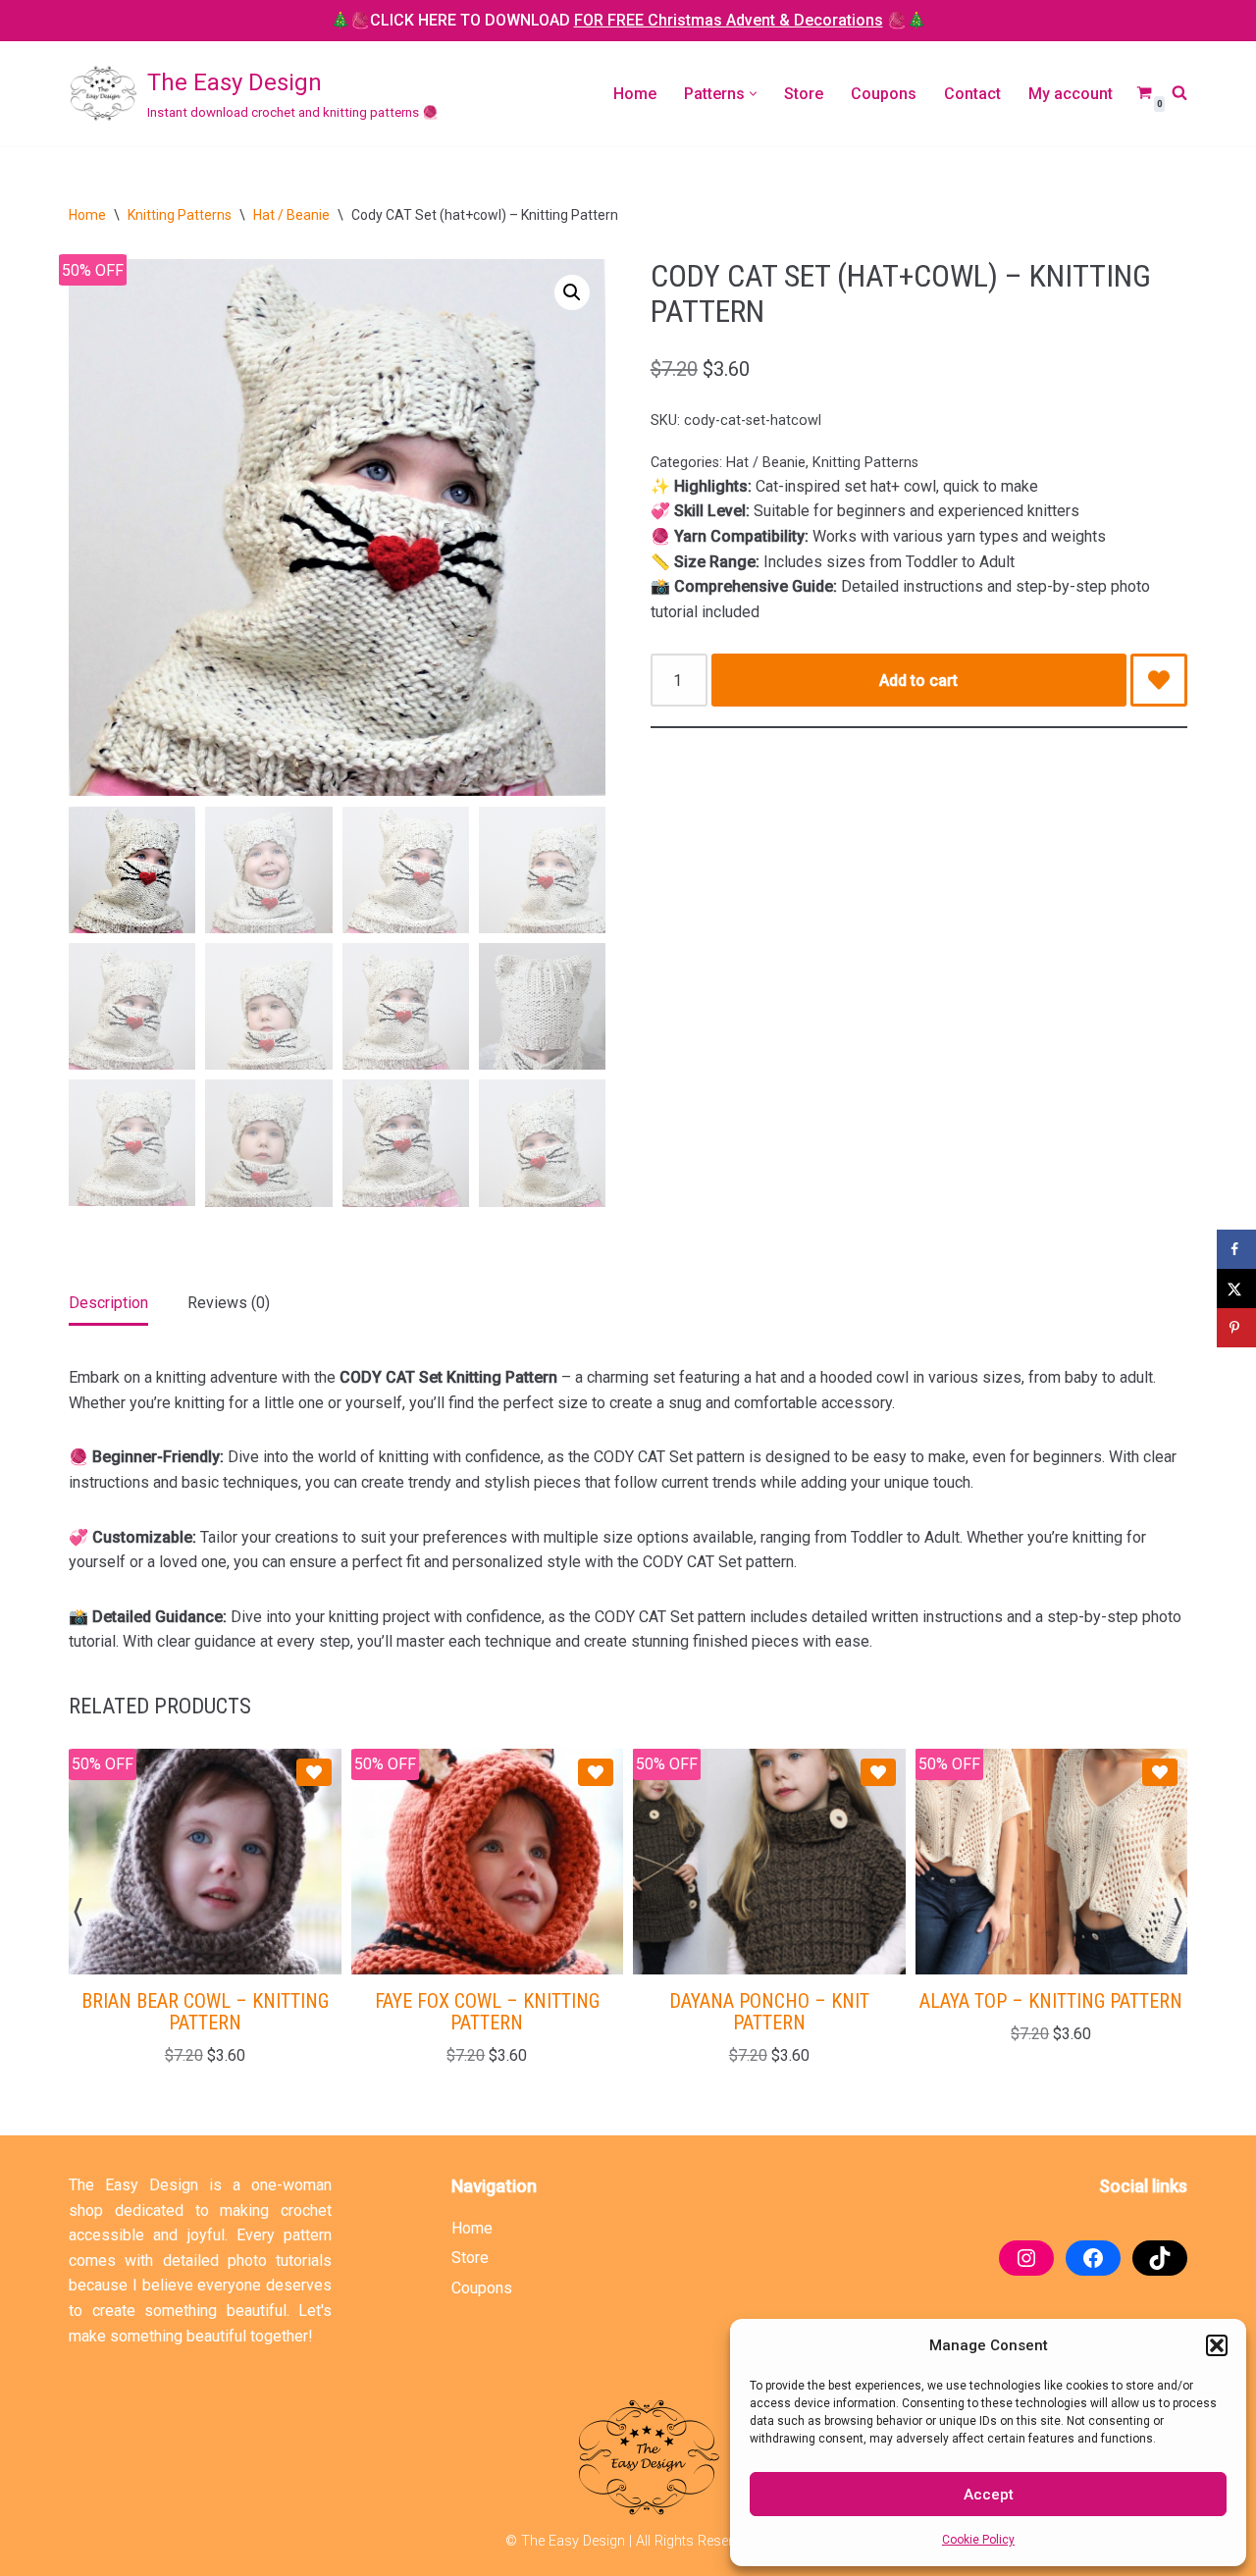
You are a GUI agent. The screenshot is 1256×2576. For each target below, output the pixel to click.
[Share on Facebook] (1236, 1249)
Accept (989, 2495)
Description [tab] (108, 1303)
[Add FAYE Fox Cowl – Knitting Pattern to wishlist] (596, 1772)
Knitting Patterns (180, 215)
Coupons (884, 94)
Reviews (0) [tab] (229, 1303)
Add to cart (918, 681)
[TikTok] (1160, 2258)
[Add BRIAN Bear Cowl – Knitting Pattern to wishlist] (314, 1772)
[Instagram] (1026, 2258)
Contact (972, 94)
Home (635, 94)
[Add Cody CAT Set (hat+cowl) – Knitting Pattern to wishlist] (1159, 680)
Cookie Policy (978, 2540)
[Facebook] (1093, 2258)
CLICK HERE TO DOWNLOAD (627, 20)
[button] (1217, 2345)
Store (804, 94)
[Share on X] (1236, 1288)
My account (1071, 94)
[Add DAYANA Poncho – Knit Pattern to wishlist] (878, 1772)
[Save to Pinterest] (1236, 1328)
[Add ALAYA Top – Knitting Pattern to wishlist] (1160, 1772)
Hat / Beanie (291, 215)
